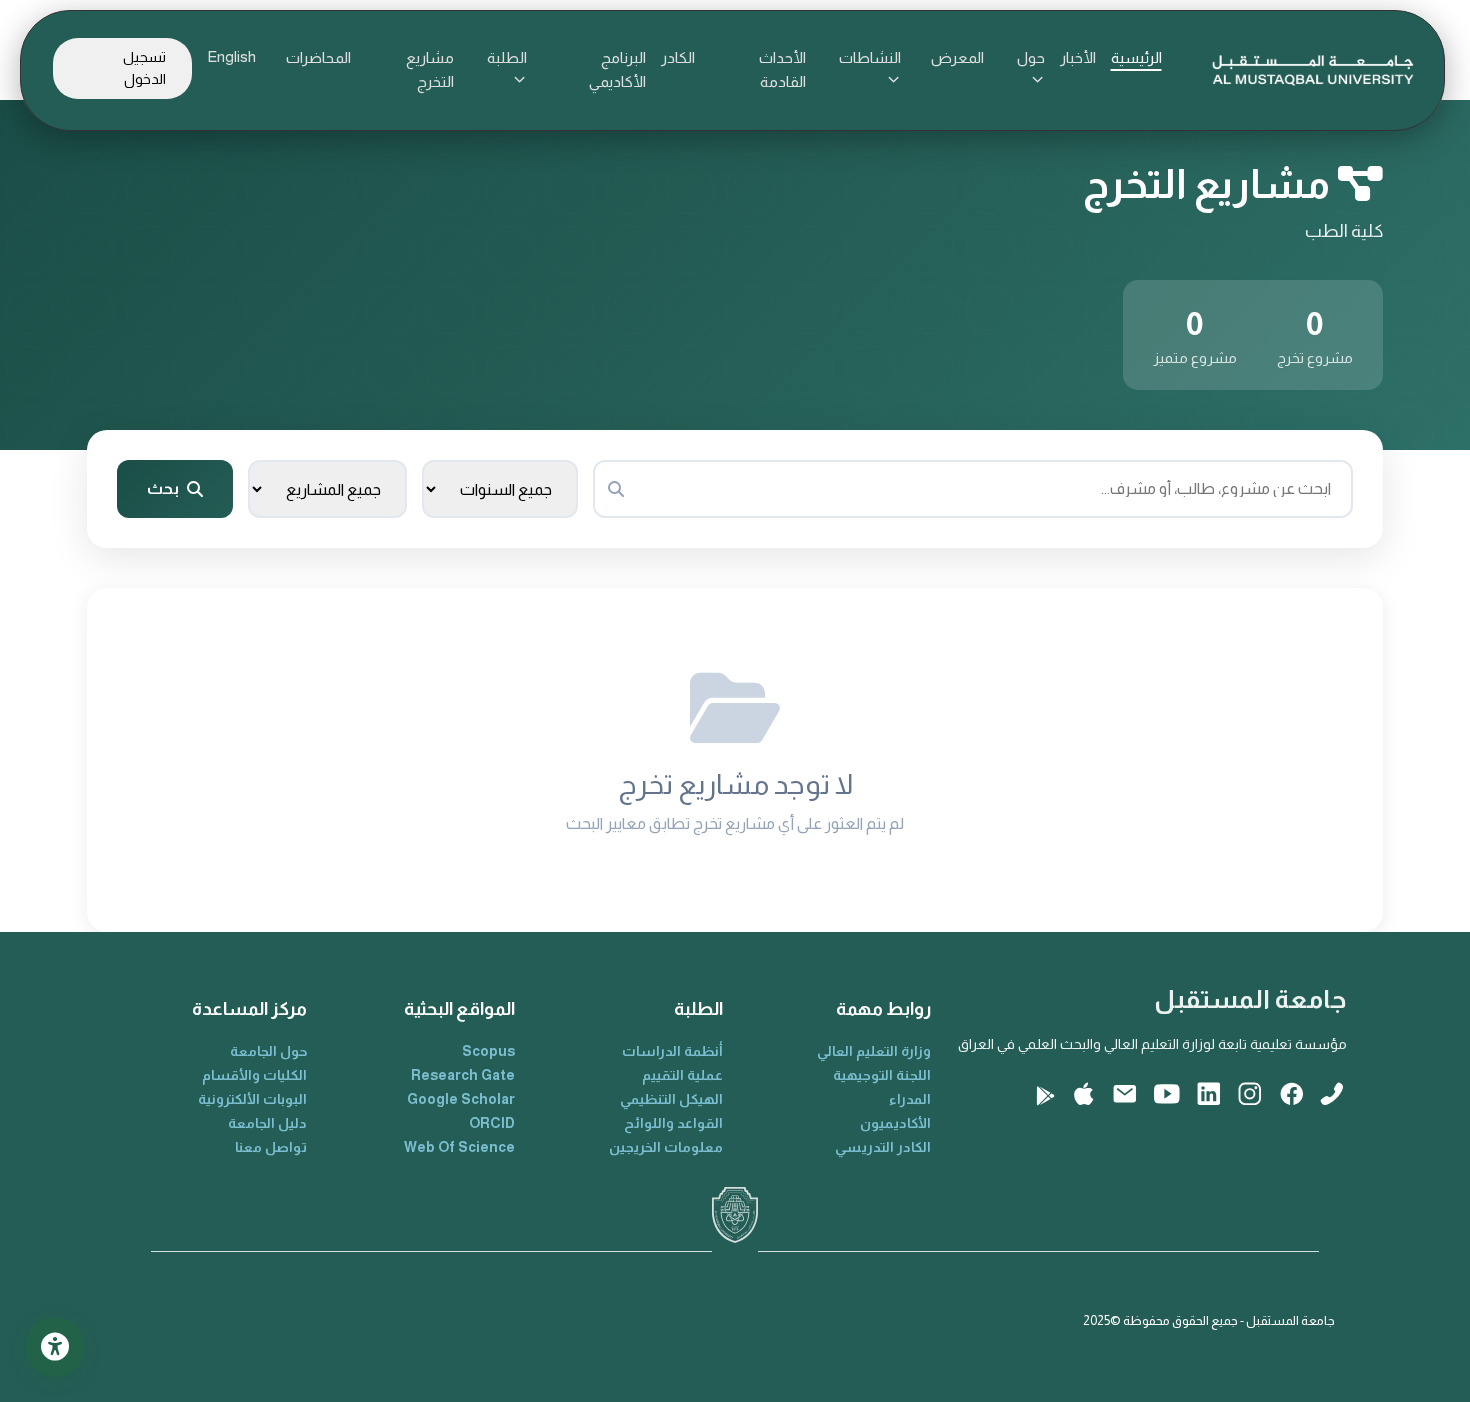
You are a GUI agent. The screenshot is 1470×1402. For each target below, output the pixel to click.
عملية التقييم (682, 1075)
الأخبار (1078, 57)
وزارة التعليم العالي (874, 1051)
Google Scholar (461, 1099)
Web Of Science (459, 1147)
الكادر (678, 57)
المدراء (910, 1099)
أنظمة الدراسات (672, 1051)
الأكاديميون (895, 1123)
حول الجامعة (268, 1051)
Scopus (488, 1051)
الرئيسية (1136, 57)
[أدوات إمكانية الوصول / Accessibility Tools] (55, 1347)
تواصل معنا (271, 1147)
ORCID (492, 1123)
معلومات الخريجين (666, 1147)
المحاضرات (318, 57)
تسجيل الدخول (144, 68)
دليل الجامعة (267, 1123)
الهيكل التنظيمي (671, 1099)
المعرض (957, 57)
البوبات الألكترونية (252, 1099)
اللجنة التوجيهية (882, 1075)
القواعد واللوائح (673, 1123)
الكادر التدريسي (883, 1147)
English (231, 56)
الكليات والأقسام (254, 1075)
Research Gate (463, 1075)
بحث (163, 488)
